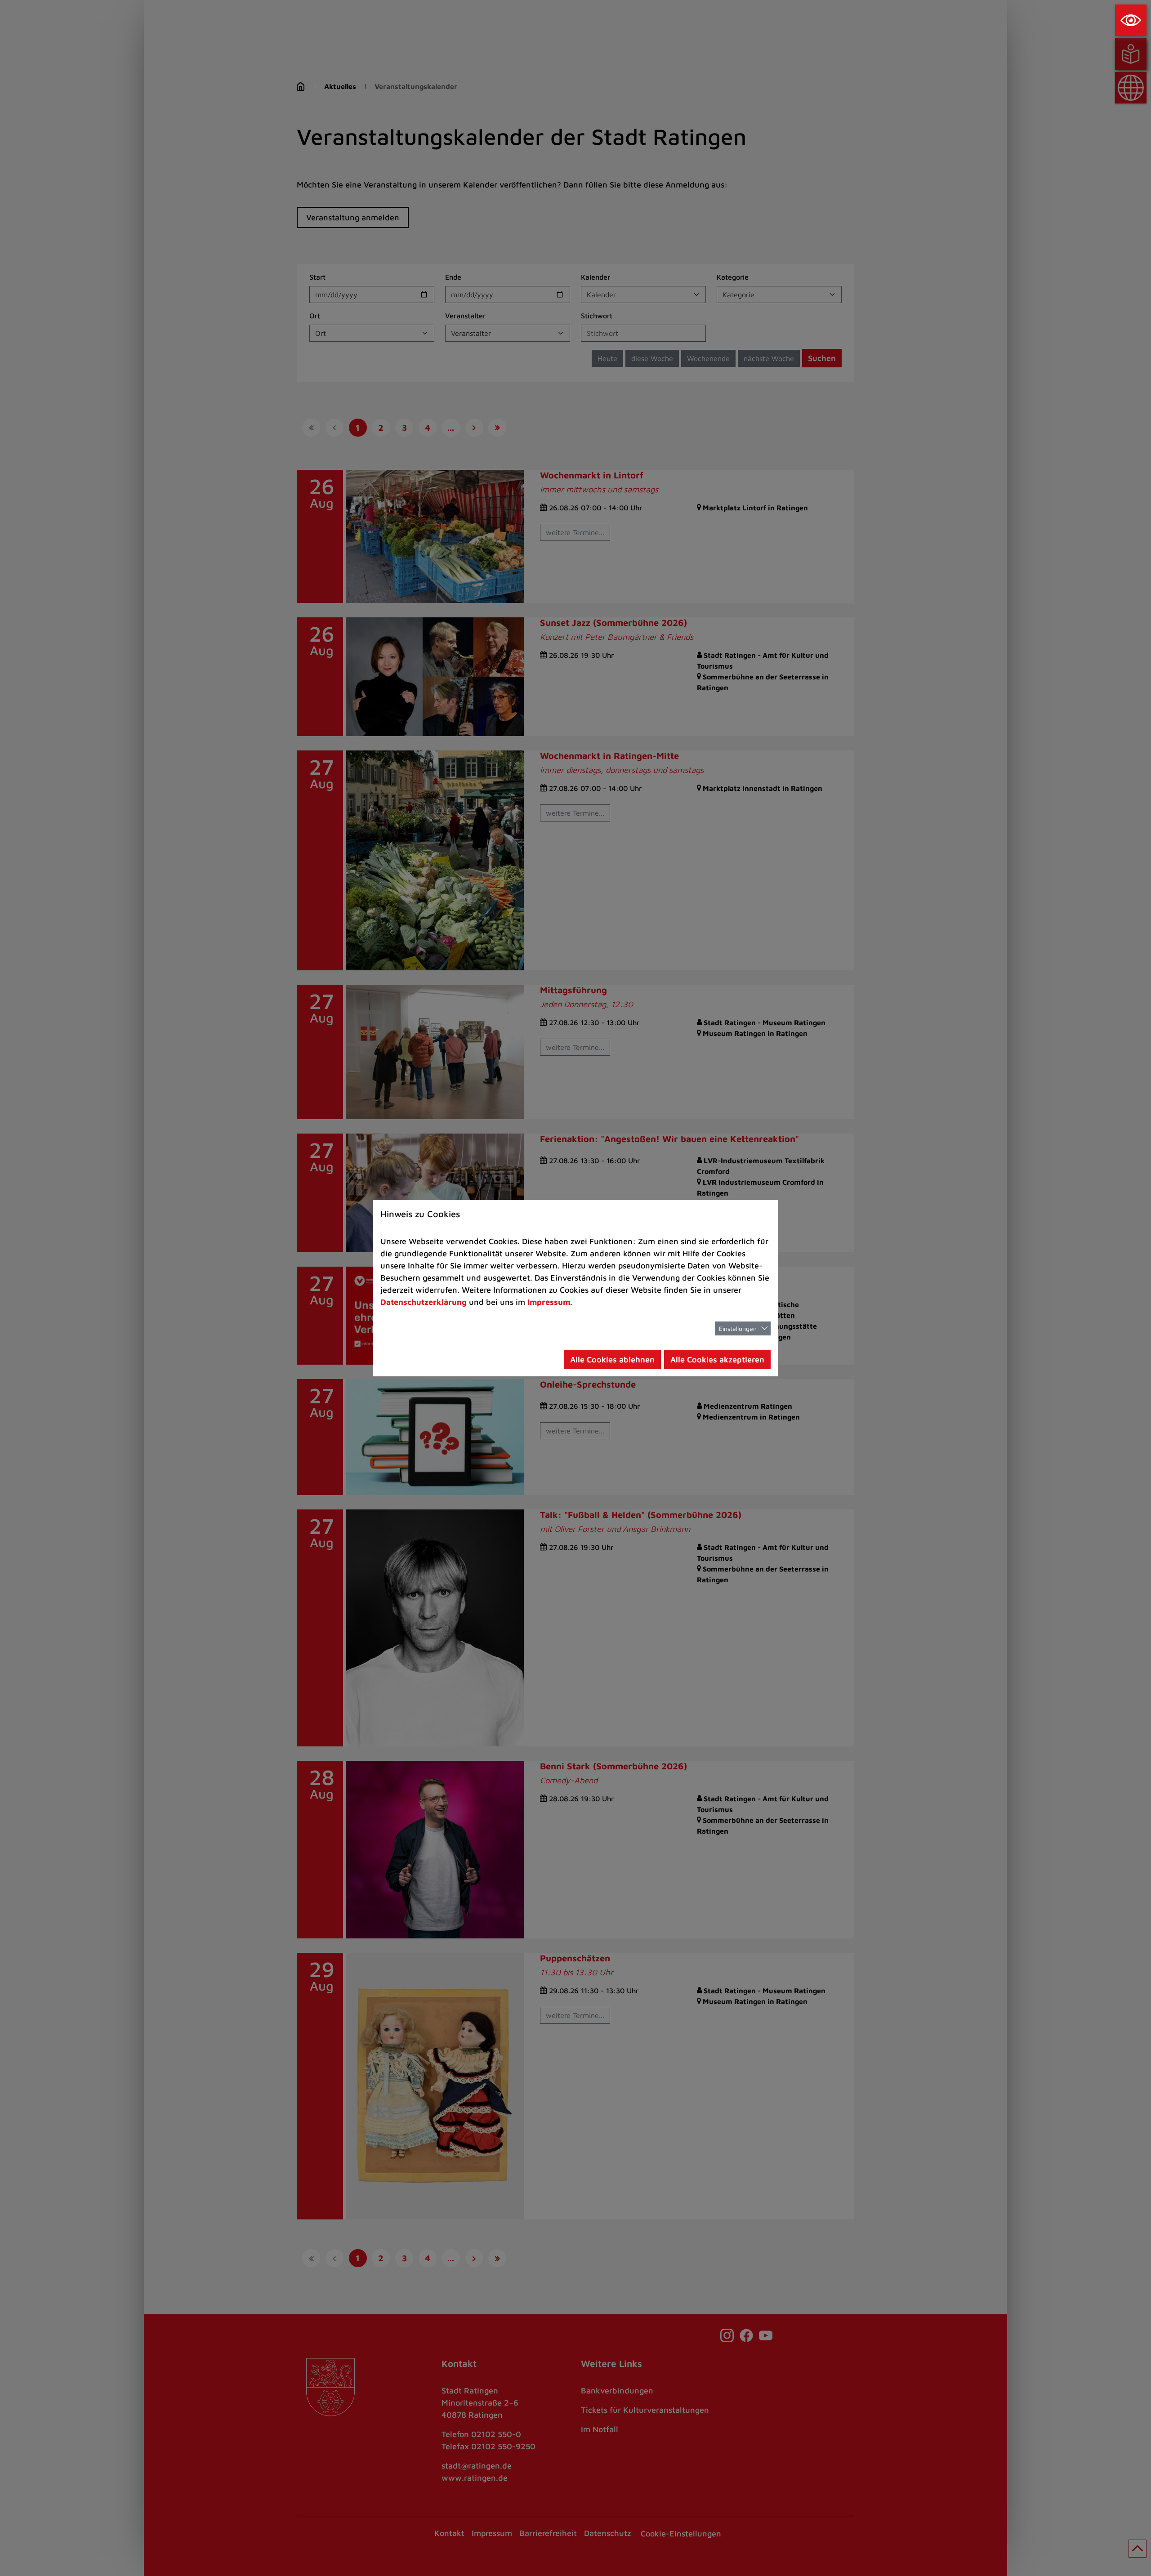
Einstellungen (738, 1328)
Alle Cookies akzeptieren (717, 1359)
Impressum (549, 1302)
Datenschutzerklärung (424, 1302)
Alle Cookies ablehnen (612, 1359)
